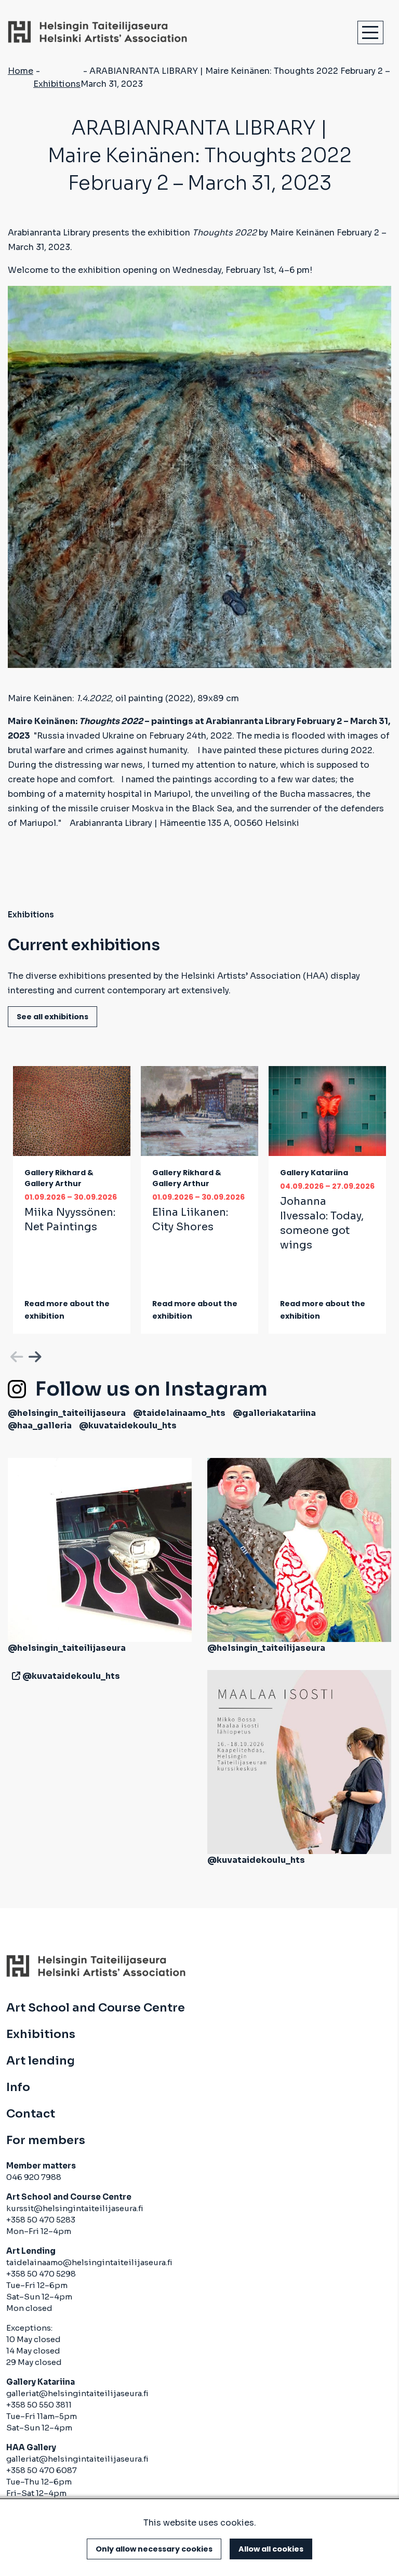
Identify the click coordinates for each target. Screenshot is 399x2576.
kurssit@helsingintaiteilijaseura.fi (76, 2208)
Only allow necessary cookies (154, 2549)
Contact (31, 2114)
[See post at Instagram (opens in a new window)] (100, 1550)
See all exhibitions (52, 1017)
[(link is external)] (14, 1676)
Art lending (41, 2061)
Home (21, 71)
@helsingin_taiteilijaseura (67, 1413)
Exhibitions (57, 84)
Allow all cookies (271, 2549)
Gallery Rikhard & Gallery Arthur (59, 1178)
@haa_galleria (40, 1425)
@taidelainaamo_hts (179, 1413)
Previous (16, 1355)
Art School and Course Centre (96, 2008)
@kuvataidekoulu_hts (128, 1425)
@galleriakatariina (274, 1413)
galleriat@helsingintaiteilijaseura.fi (77, 2393)
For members (46, 2140)
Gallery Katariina (314, 1173)
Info (18, 2087)
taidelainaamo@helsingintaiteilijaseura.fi (89, 2262)
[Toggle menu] (370, 32)
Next (34, 1355)
